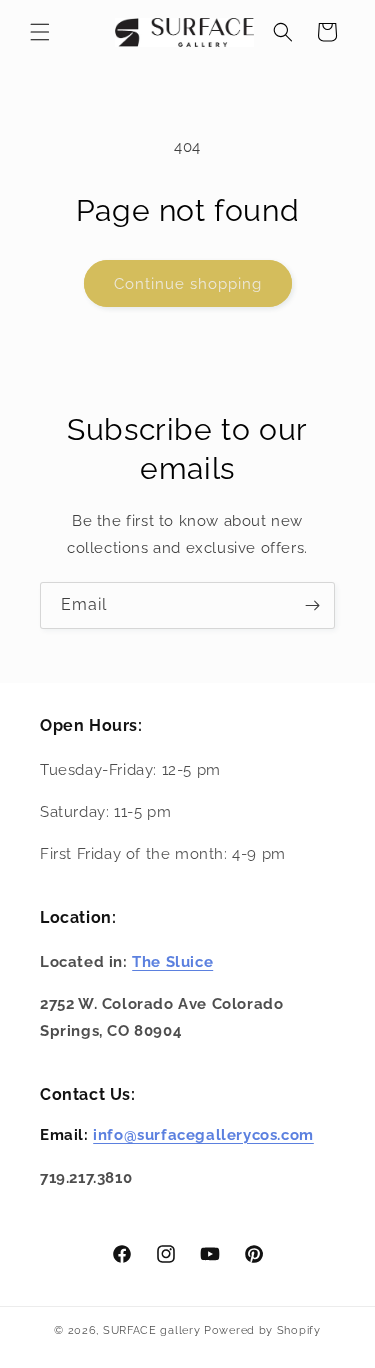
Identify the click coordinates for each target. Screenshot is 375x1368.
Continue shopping (188, 284)
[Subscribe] (312, 605)
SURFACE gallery (152, 1330)
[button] (40, 32)
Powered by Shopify (262, 1330)
